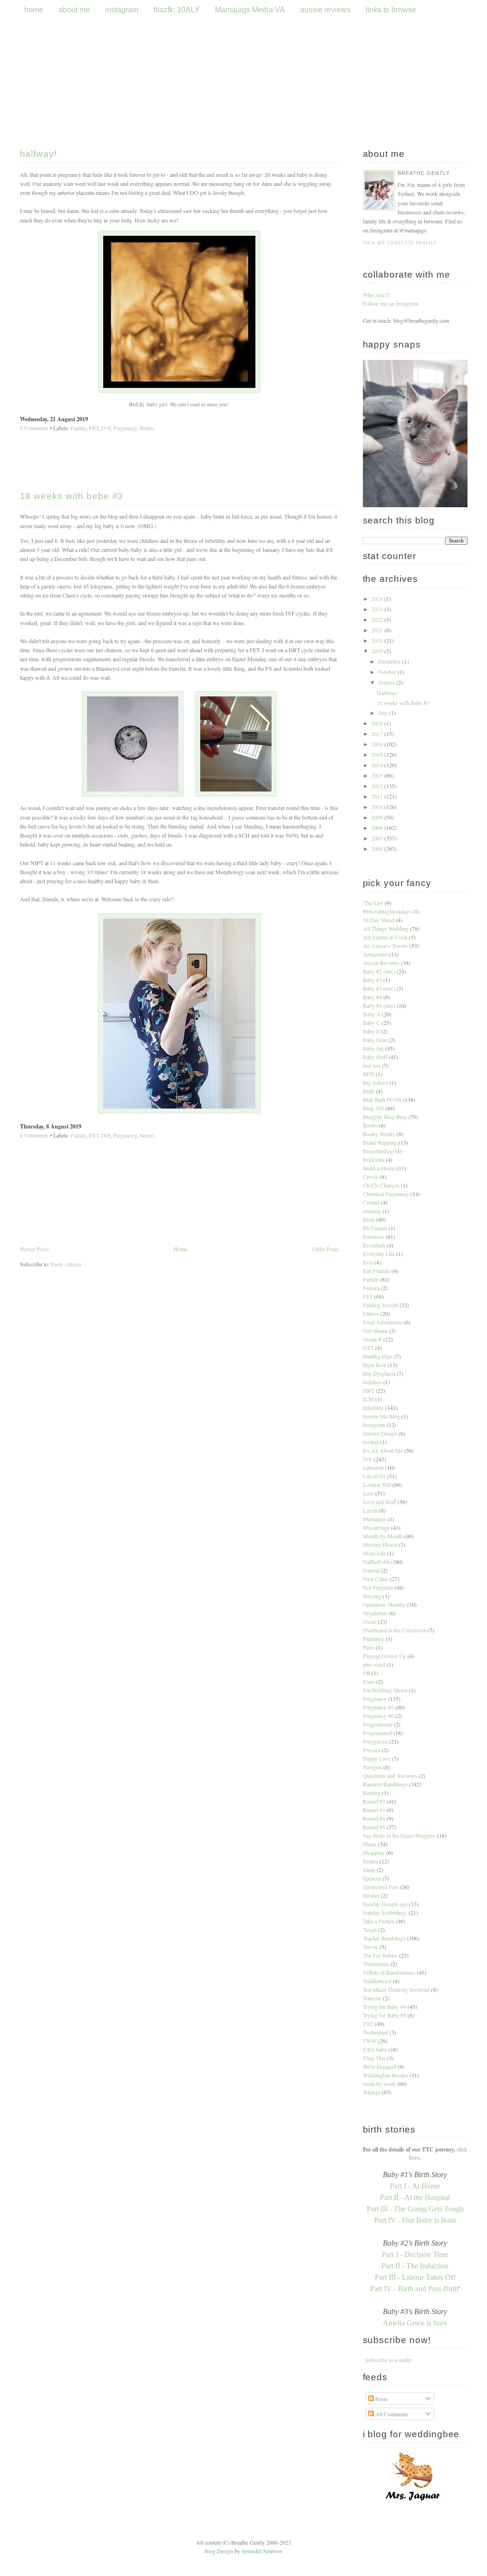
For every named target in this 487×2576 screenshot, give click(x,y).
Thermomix (376, 1964)
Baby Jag (373, 1048)
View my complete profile (400, 243)
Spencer (372, 1878)
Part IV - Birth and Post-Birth (414, 2289)
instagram (122, 10)
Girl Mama (375, 1331)
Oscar (370, 1621)
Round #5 (374, 1827)
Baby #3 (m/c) (379, 988)
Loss (368, 1493)
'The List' (373, 903)
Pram (369, 1681)
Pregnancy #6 (378, 1716)
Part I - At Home (415, 2186)
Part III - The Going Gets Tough (415, 2209)
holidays (372, 1382)
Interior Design (380, 1433)
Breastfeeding (378, 1151)
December (390, 661)
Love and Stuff (380, 1502)
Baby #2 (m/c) (379, 971)
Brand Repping (380, 1142)
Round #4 (374, 1818)
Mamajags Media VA (250, 10)
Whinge (372, 2092)
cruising (372, 1211)
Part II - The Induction (415, 2266)
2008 (378, 828)
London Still (377, 1485)
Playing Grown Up (385, 1656)
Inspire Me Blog (381, 1416)
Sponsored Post (381, 1887)
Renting (372, 1793)
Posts (381, 2399)
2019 (378, 651)
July (384, 713)
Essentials (374, 1245)
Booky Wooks (379, 1134)
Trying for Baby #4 (385, 2007)
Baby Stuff (375, 1057)
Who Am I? (376, 295)
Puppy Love (377, 1758)
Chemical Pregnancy (386, 1194)
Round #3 (374, 1810)
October (388, 672)
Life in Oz (374, 1476)
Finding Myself (380, 1305)
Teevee (370, 1947)
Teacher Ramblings (384, 1938)
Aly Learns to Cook (385, 937)
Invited (371, 1442)
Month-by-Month (383, 1536)
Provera (372, 1750)
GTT (368, 1348)
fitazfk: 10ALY (177, 10)
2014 (378, 765)
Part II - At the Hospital (415, 2197)
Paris (369, 1647)
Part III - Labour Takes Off (415, 2277)
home (34, 10)
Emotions (374, 1236)
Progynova (375, 1741)
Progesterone (378, 1724)
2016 (378, 744)
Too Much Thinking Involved (396, 1989)
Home (180, 1249)
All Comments (391, 2414)
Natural (371, 1570)
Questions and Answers (390, 1775)
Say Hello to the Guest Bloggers (399, 1835)
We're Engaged (380, 2066)
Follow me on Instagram (390, 303)
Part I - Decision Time (415, 2254)
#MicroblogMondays (387, 911)
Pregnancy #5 (378, 1707)
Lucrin (370, 1510)
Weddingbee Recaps (385, 2075)
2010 (378, 807)
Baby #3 (372, 980)
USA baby (375, 2049)
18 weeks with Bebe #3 (72, 496)
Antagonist (375, 954)
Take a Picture (379, 1921)
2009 (378, 817)
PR (366, 1673)
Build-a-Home (379, 1168)
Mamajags (375, 1519)
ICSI (368, 1399)
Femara (371, 1288)
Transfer (372, 1998)
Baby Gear (375, 1040)
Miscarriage (376, 1527)
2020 (378, 640)
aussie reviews (326, 10)
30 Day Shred (379, 920)
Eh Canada (375, 1228)
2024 (378, 598)
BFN (369, 1074)
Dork (369, 1219)
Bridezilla (374, 1159)
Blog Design (219, 2551)
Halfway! (39, 154)
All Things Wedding (386, 928)
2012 (378, 786)
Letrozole (373, 1467)
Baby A (372, 1014)
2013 (378, 775)
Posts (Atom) (66, 1264)
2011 (378, 796)
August (387, 682)
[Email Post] (90, 419)
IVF (106, 428)
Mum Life (374, 1553)
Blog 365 (373, 1108)
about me (74, 10)
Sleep (369, 1870)
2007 (378, 838)
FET (94, 428)
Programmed (377, 1733)
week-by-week (379, 2084)
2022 (378, 619)
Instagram (374, 1425)
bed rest (372, 1065)
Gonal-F (372, 1339)
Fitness (371, 1313)
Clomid (371, 1202)
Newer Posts (34, 1249)
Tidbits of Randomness (389, 1972)
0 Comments (34, 428)
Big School (375, 1082)
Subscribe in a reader (388, 2360)
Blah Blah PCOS (382, 1100)
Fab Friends (376, 1271)
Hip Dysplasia (379, 1373)
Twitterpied (375, 2032)
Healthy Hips (378, 1356)
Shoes (370, 1844)
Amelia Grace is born (415, 2323)
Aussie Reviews (381, 963)
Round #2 (374, 1801)
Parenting (374, 1639)
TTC (368, 2024)
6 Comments (34, 1135)
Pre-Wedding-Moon (385, 1690)
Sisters (147, 428)
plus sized (374, 1664)
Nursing (372, 1596)
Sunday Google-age (385, 1904)
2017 (378, 733)
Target (370, 1930)
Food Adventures (383, 1322)
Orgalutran (375, 1613)
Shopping (374, 1852)
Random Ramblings (385, 1784)
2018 (378, 723)
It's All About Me (383, 1450)
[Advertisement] (180, 1340)
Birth (369, 1091)
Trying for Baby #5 (385, 2015)
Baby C (371, 1023)
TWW (370, 2041)
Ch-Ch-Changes (381, 1185)
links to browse (391, 10)
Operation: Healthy (384, 1604)
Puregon (372, 1767)
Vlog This (374, 2058)
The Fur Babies (380, 1955)
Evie (368, 1262)
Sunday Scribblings (385, 1912)
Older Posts (326, 1249)
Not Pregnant (378, 1587)
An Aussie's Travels (385, 945)
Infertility (373, 1408)
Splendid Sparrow (262, 2551)
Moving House (380, 1544)
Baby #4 (372, 997)
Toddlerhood (377, 1981)
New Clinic (376, 1579)
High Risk (375, 1365)
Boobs (370, 1125)
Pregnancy (125, 428)
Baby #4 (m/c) (379, 1005)
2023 (378, 609)
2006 (378, 849)
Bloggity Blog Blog (385, 1117)
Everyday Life (379, 1254)
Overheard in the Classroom (394, 1630)
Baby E (371, 1031)
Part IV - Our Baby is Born (415, 2220)
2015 (378, 754)
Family (78, 428)
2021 (378, 630)
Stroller (371, 1895)
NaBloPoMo (377, 1562)
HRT (369, 1390)
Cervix (370, 1177)
